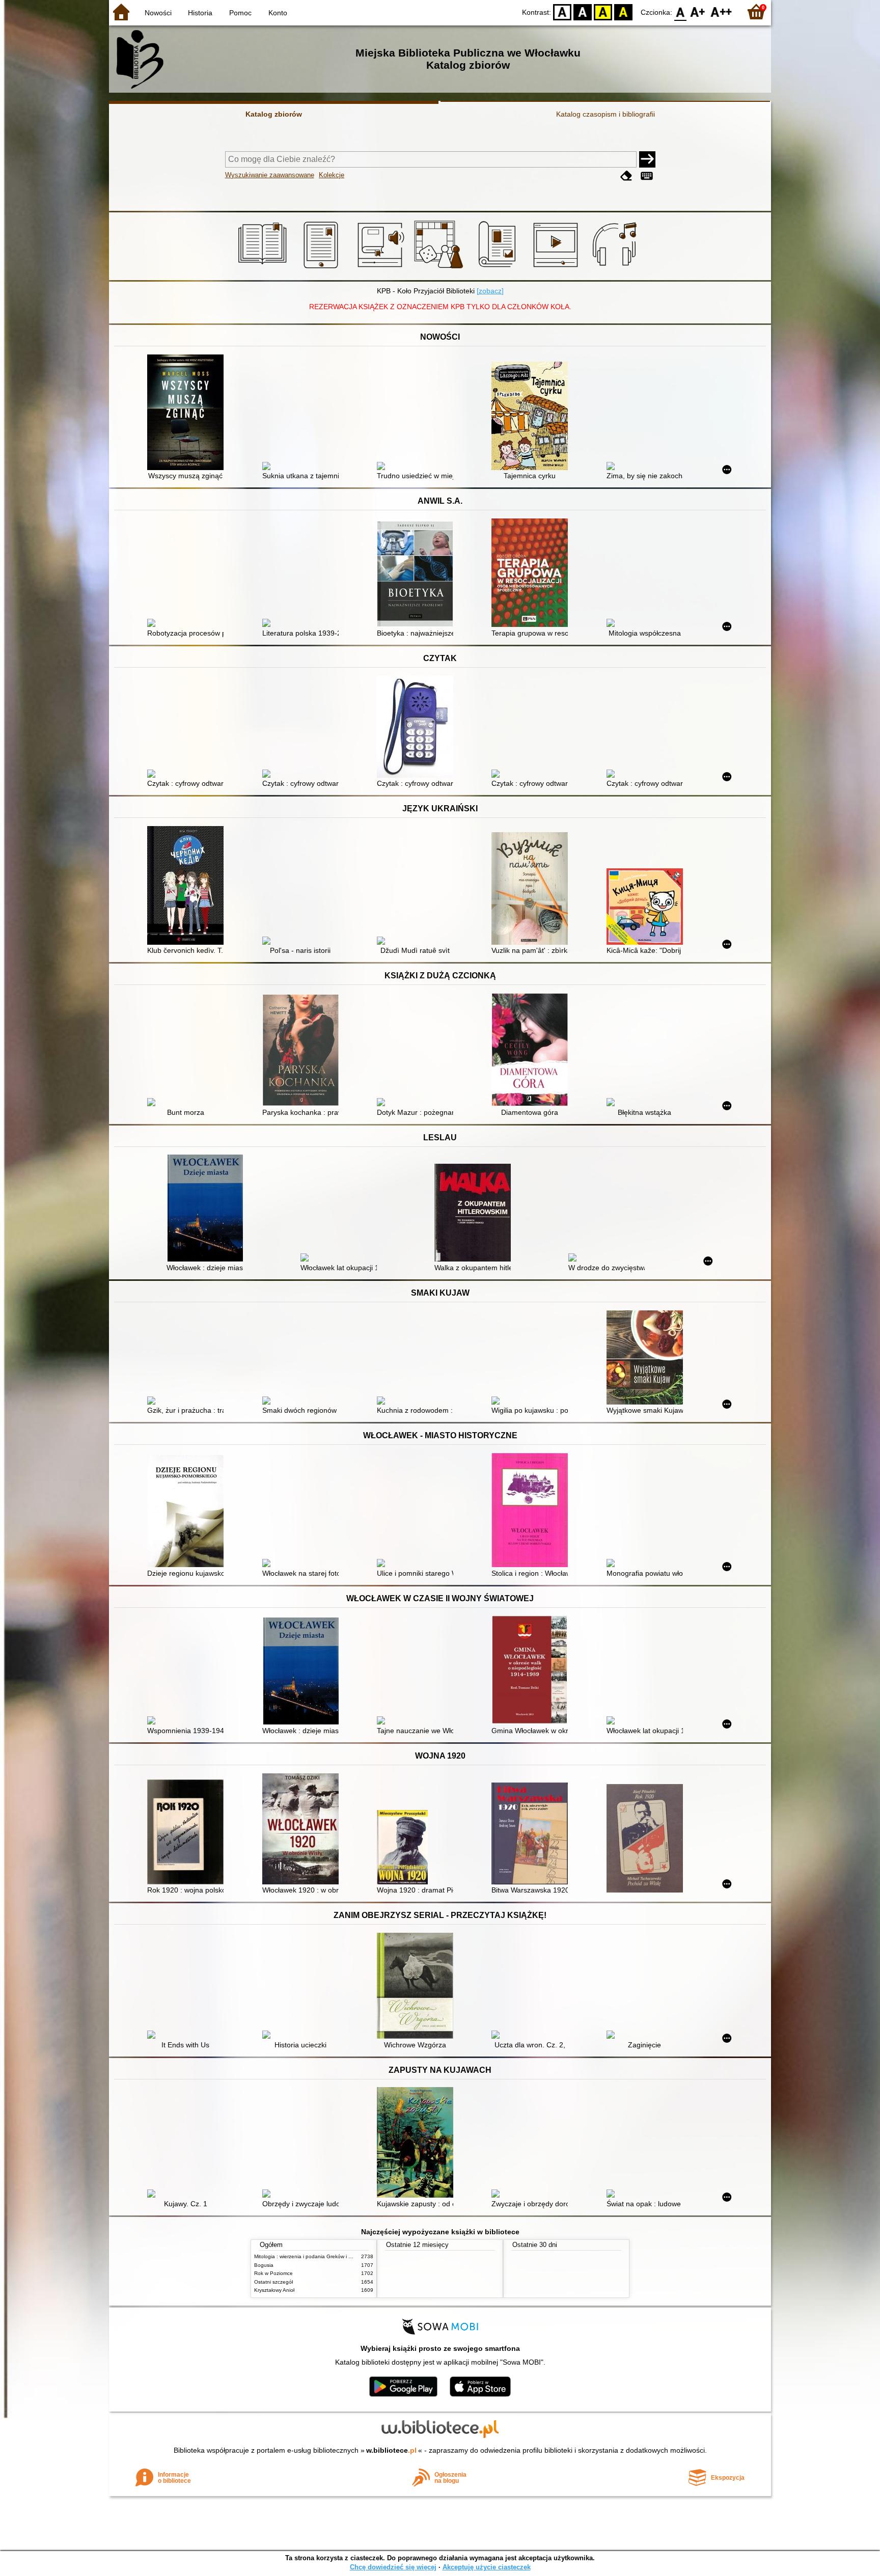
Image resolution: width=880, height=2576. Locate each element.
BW (583, 11)
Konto (278, 13)
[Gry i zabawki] (440, 268)
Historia (200, 13)
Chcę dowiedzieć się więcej (393, 2567)
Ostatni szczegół (273, 2282)
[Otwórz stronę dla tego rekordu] (188, 413)
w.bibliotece (391, 2450)
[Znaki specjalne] (647, 176)
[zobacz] (490, 291)
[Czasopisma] (499, 268)
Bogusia (264, 2265)
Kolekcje (332, 175)
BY (623, 11)
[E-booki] (323, 268)
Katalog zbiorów (274, 114)
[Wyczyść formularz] (626, 176)
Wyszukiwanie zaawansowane (270, 175)
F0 (681, 11)
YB (603, 11)
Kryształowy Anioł (274, 2290)
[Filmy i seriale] (557, 268)
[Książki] (264, 268)
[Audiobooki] (382, 268)
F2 (721, 11)
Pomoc (240, 13)
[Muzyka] (616, 268)
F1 (698, 11)
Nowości (158, 13)
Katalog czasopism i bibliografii (606, 114)
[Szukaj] (647, 159)
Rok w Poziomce (273, 2273)
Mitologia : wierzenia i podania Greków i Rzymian (311, 2256)
